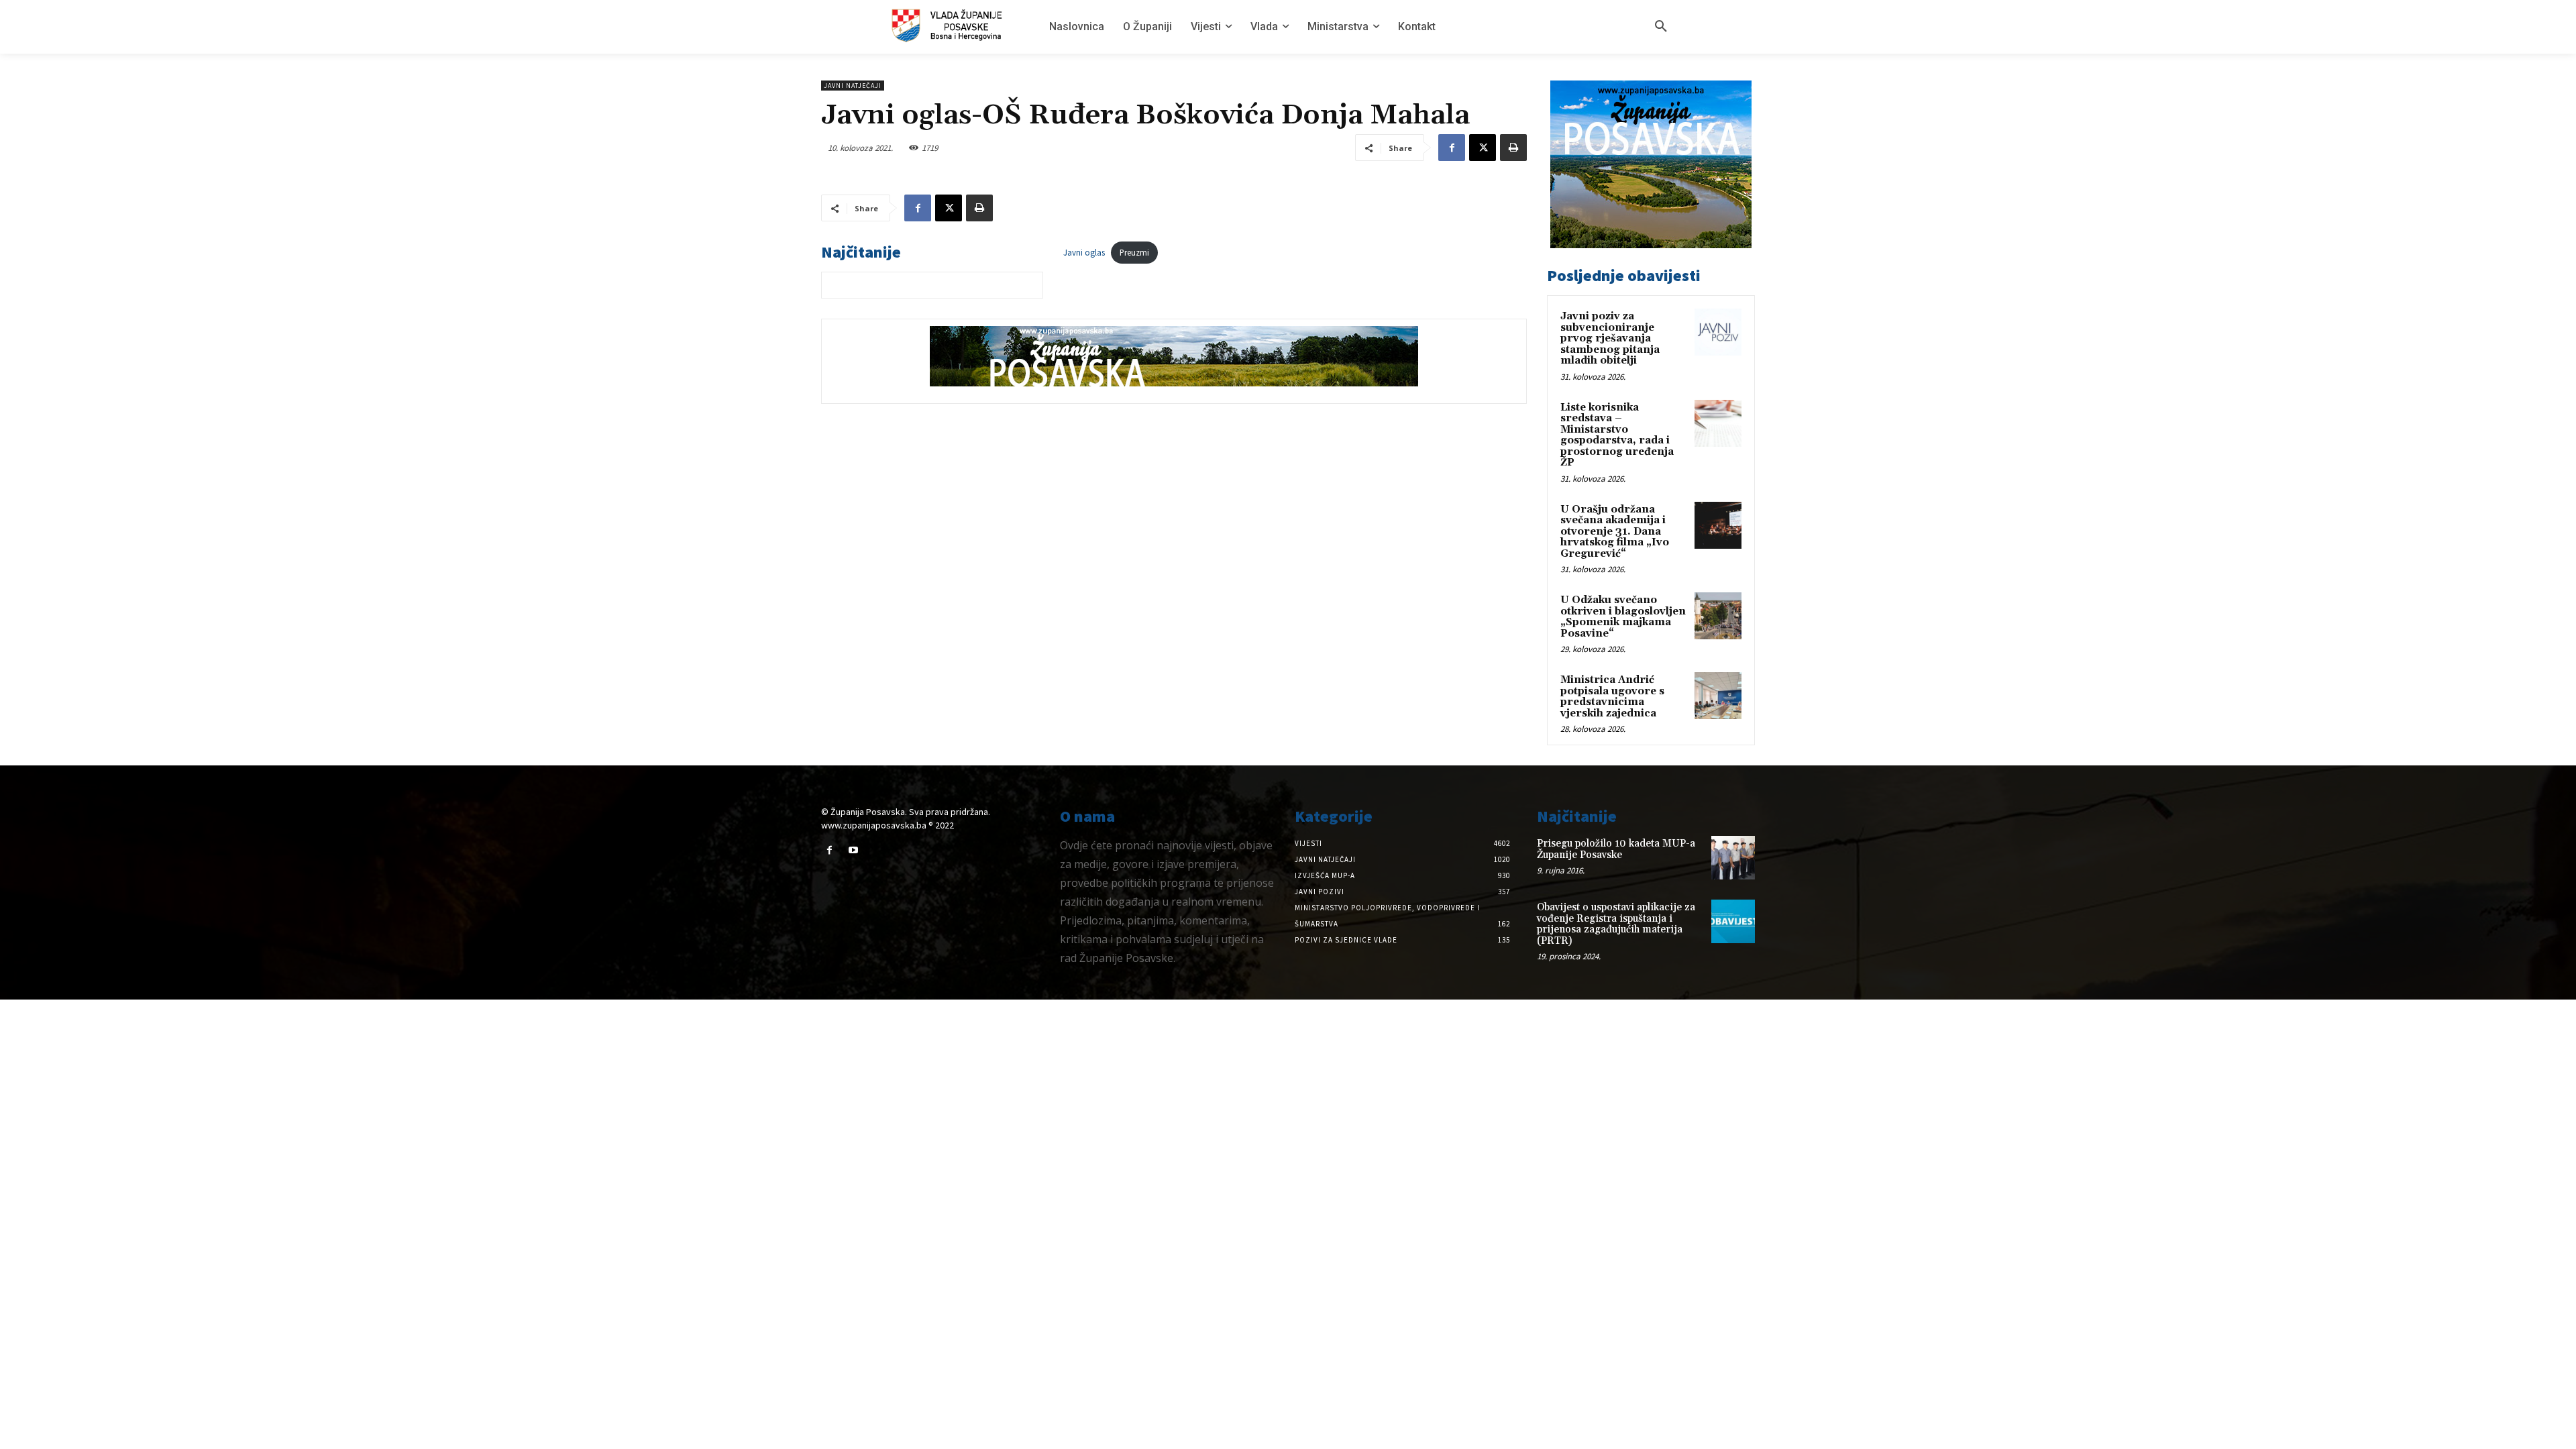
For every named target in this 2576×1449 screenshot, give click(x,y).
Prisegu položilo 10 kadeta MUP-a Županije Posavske (1616, 849)
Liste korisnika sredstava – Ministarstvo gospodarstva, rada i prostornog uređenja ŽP (1617, 435)
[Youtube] (853, 850)
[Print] (1513, 148)
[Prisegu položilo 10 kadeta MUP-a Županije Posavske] (1733, 858)
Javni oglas (1084, 252)
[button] (1661, 27)
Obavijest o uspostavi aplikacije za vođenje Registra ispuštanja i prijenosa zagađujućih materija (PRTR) (1616, 924)
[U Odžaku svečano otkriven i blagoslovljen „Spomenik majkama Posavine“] (1718, 616)
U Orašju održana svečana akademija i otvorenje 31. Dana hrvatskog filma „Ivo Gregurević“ (1615, 532)
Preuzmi (1134, 252)
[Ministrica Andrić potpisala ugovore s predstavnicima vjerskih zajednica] (1718, 696)
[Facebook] (1452, 148)
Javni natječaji (853, 86)
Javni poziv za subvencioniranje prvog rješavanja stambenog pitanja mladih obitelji (1610, 338)
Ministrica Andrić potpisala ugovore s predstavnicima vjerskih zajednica (1612, 697)
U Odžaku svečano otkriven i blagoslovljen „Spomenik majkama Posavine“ (1623, 617)
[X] (1483, 148)
